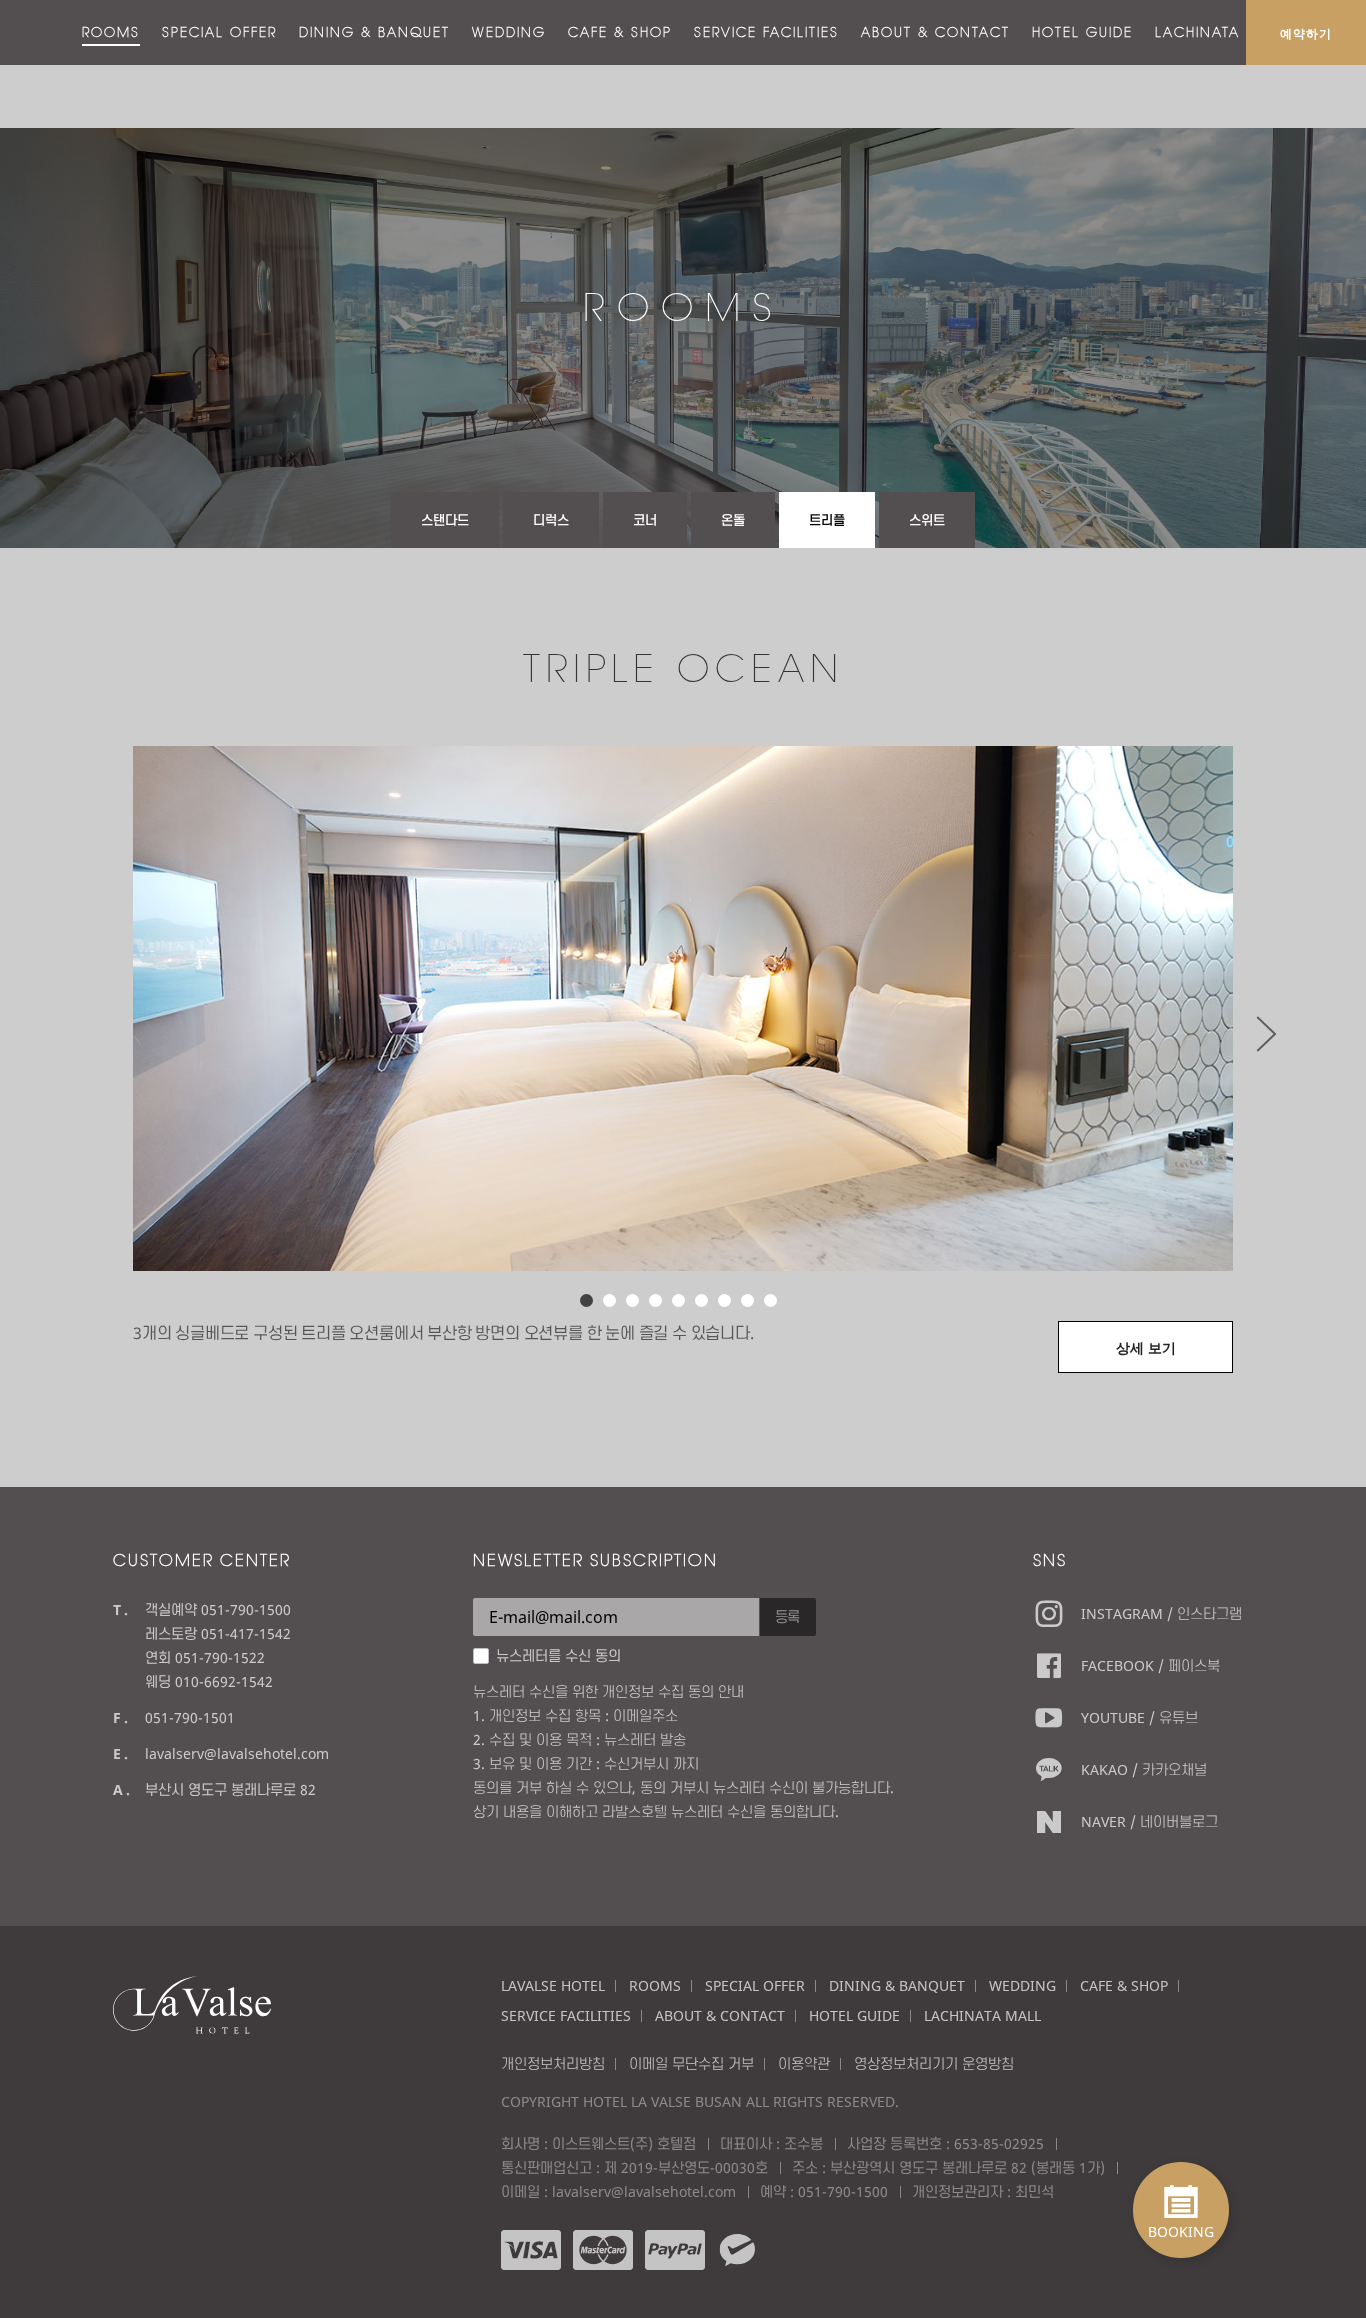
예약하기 (1306, 33)
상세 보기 (1146, 1348)
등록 (788, 1616)
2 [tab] (609, 1300)
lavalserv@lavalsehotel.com (237, 1753)
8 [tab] (747, 1300)
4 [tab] (655, 1300)
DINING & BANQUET (374, 32)
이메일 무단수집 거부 (691, 2063)
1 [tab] (586, 1300)
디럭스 (551, 520)
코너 (645, 520)
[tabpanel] (683, 1008)
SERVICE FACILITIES (766, 32)
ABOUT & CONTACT (935, 32)
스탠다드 (445, 520)
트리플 (827, 520)
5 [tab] (678, 1300)
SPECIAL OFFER (219, 32)
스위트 (927, 520)
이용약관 (804, 2063)
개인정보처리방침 (553, 2063)
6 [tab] (701, 1300)
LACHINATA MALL (1221, 32)
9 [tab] (770, 1300)
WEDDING (509, 32)
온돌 (733, 520)
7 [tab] (724, 1300)
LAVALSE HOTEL (553, 1985)
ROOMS (111, 32)
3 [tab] (632, 1300)
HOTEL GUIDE (1082, 32)
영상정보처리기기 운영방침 (934, 2063)
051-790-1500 (843, 2191)
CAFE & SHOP (620, 32)
